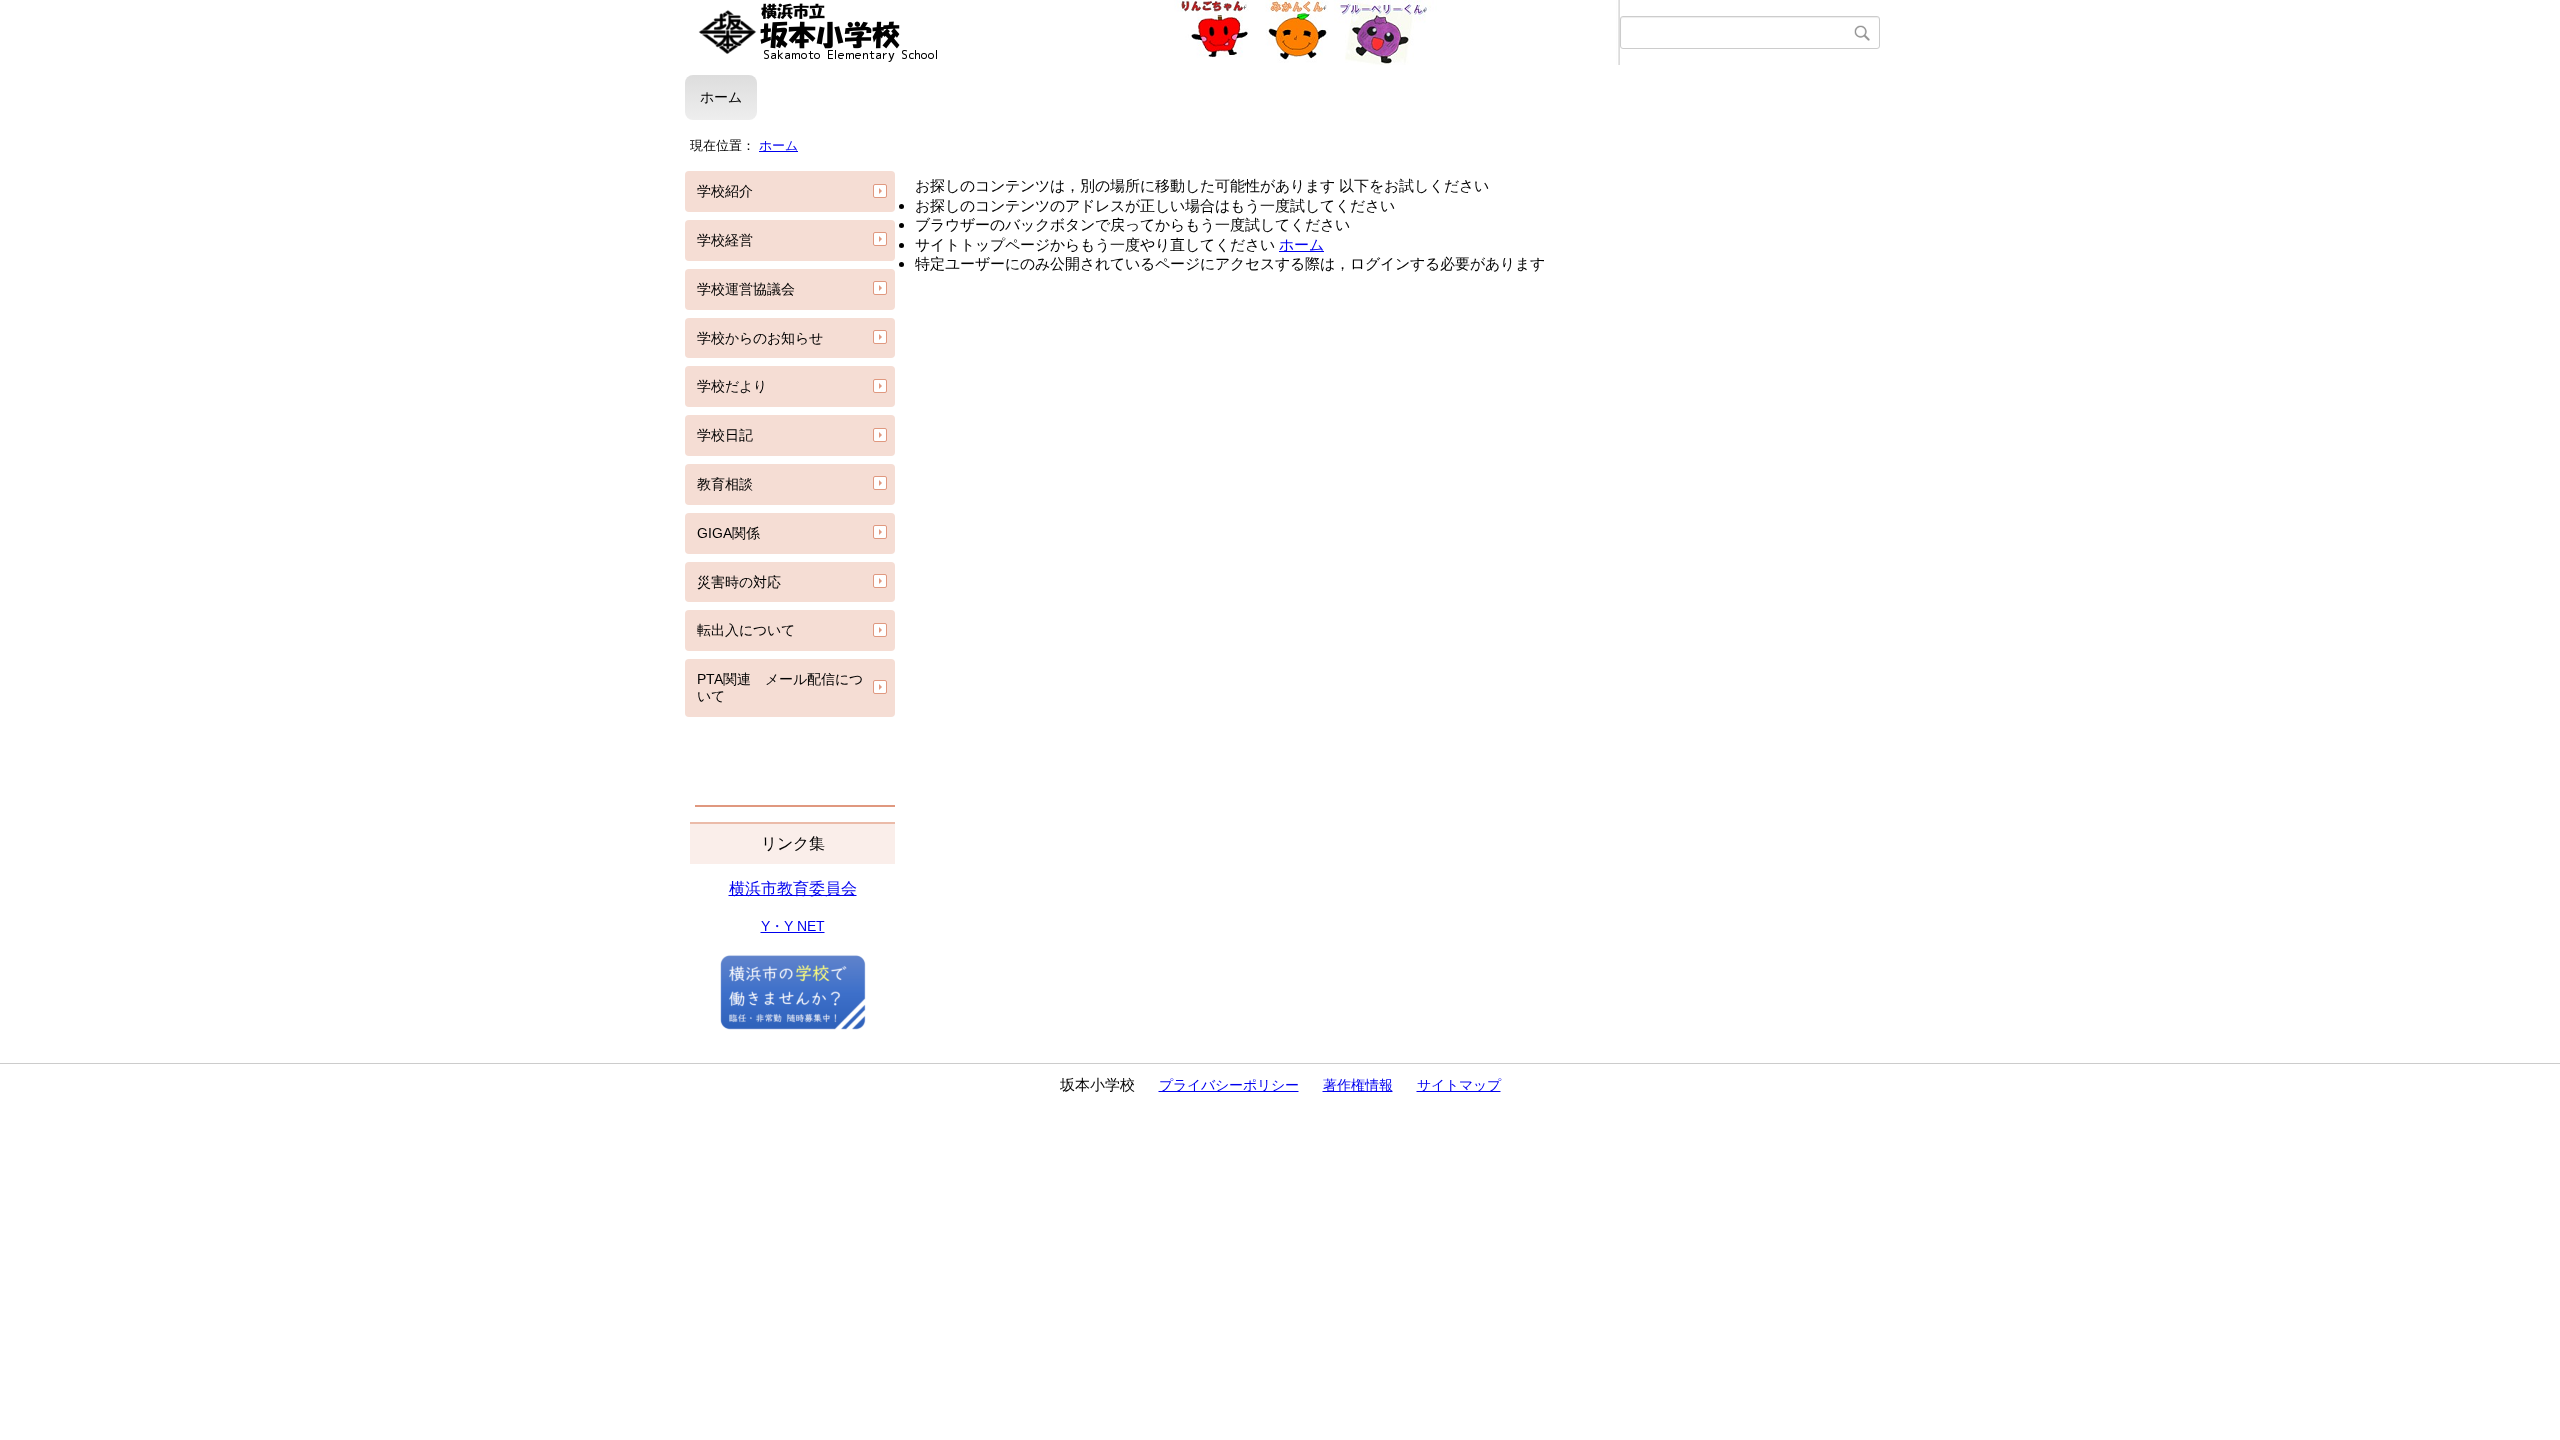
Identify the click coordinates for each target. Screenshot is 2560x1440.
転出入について (746, 630)
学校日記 (725, 435)
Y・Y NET (793, 926)
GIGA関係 (728, 533)
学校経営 (725, 240)
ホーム (721, 97)
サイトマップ (1459, 1085)
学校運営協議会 (746, 289)
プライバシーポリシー (1229, 1085)
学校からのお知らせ (760, 338)
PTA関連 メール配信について (780, 687)
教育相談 (725, 484)
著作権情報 (1358, 1085)
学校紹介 (725, 191)
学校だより (732, 386)
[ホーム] (1152, 33)
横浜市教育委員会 (793, 888)
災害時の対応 (739, 582)
